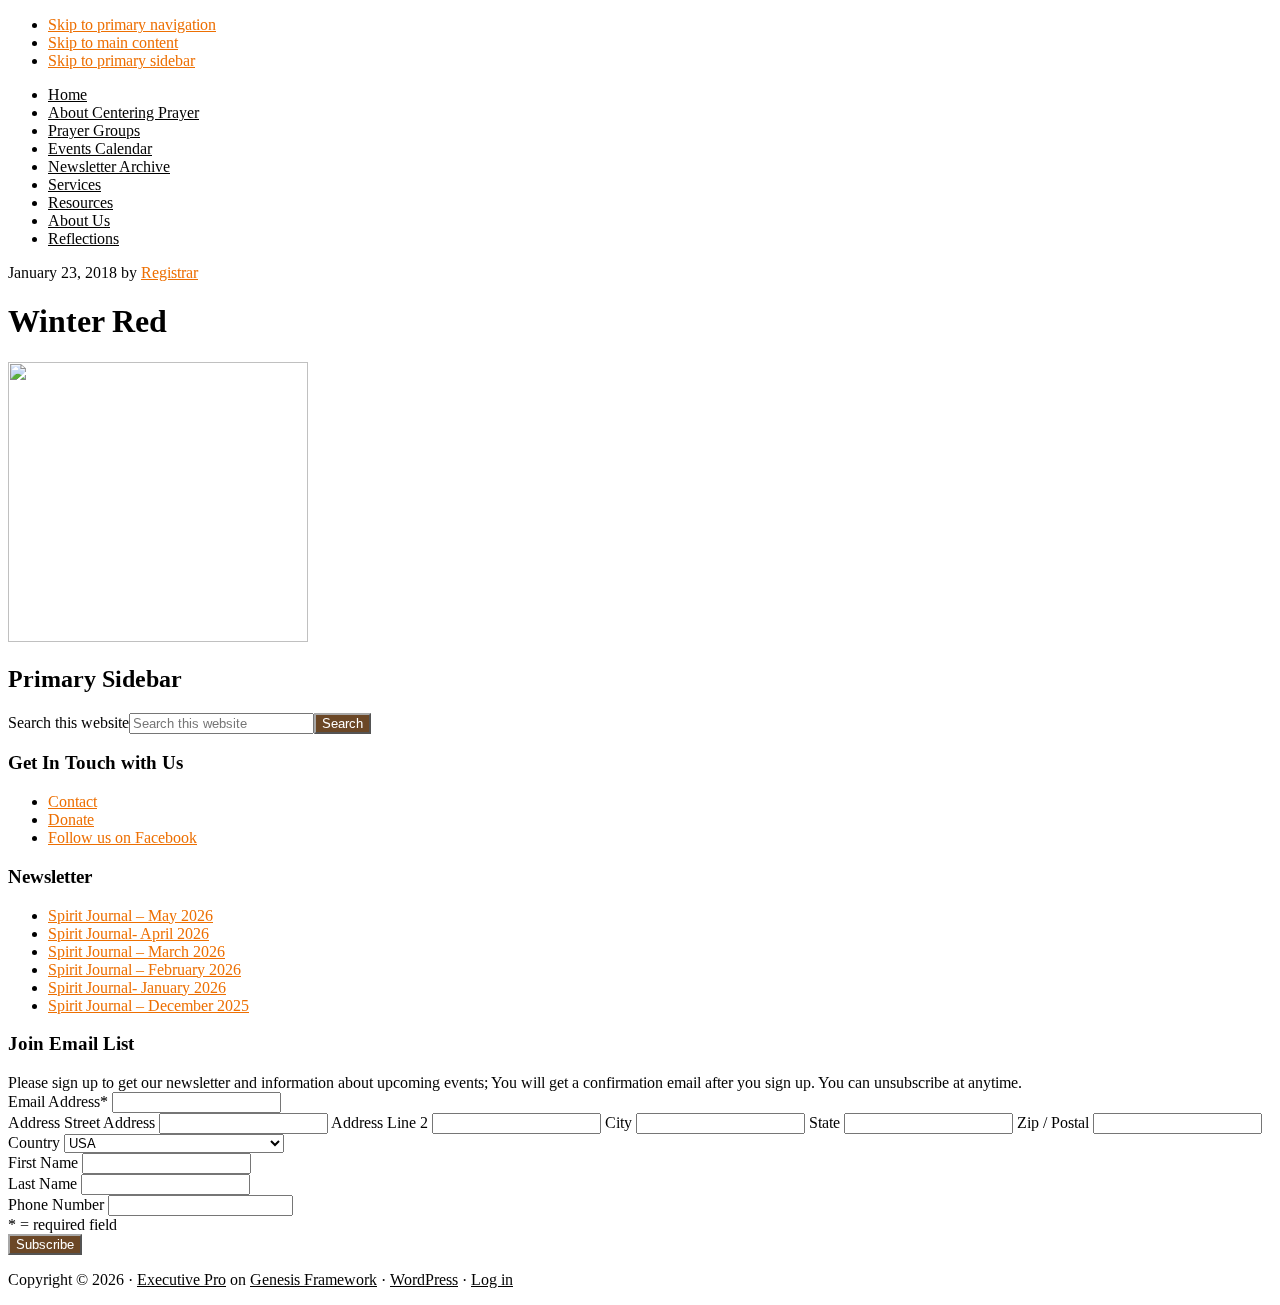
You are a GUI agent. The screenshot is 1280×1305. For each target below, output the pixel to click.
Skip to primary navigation (132, 24)
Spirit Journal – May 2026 (130, 915)
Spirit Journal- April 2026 (128, 933)
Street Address (109, 1122)
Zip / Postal (1053, 1122)
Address (34, 1122)
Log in (492, 1279)
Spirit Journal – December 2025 (148, 1005)
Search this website (68, 722)
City (618, 1122)
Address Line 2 (379, 1122)
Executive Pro (181, 1279)
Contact (72, 801)
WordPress (424, 1279)
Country (34, 1142)
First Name (43, 1162)
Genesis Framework (313, 1279)
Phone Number (56, 1204)
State (824, 1122)
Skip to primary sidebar (121, 60)
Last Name (42, 1183)
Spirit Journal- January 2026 (137, 987)
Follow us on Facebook (122, 837)
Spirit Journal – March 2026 (136, 951)
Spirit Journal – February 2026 (144, 969)
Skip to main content (113, 42)
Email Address (58, 1101)
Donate (71, 819)
